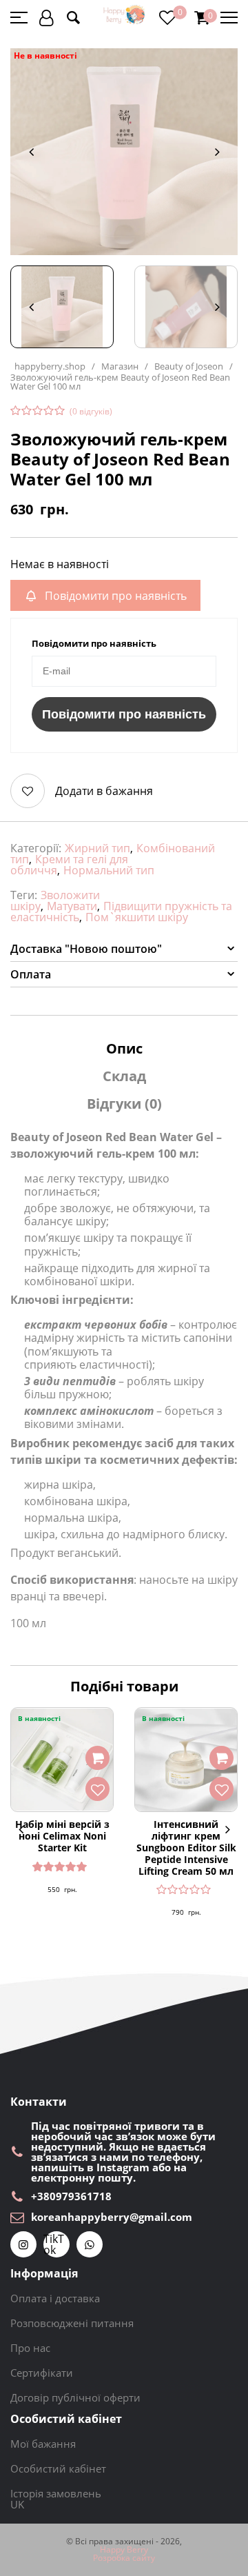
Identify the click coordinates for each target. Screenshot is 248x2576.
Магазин (120, 366)
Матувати (72, 906)
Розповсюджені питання (72, 2323)
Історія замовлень (56, 2493)
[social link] (23, 2244)
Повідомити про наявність (124, 714)
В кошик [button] (97, 1758)
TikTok (54, 2244)
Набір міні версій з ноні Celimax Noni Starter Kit (62, 1836)
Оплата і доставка (55, 2298)
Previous (31, 152)
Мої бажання (43, 2444)
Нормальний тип (109, 870)
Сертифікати (42, 2373)
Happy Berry (124, 2550)
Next (217, 152)
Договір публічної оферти (75, 2397)
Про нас (30, 2348)
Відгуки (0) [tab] (124, 1104)
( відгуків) (91, 412)
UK (17, 2504)
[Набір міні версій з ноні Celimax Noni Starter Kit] (62, 1760)
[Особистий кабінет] (46, 18)
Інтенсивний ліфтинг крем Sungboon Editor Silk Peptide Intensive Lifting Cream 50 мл (186, 1848)
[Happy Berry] (125, 15)
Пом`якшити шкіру (137, 917)
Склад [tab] (124, 1076)
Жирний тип (97, 848)
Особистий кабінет (58, 2468)
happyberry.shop (50, 366)
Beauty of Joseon (189, 366)
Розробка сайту (124, 2558)
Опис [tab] (124, 1048)
